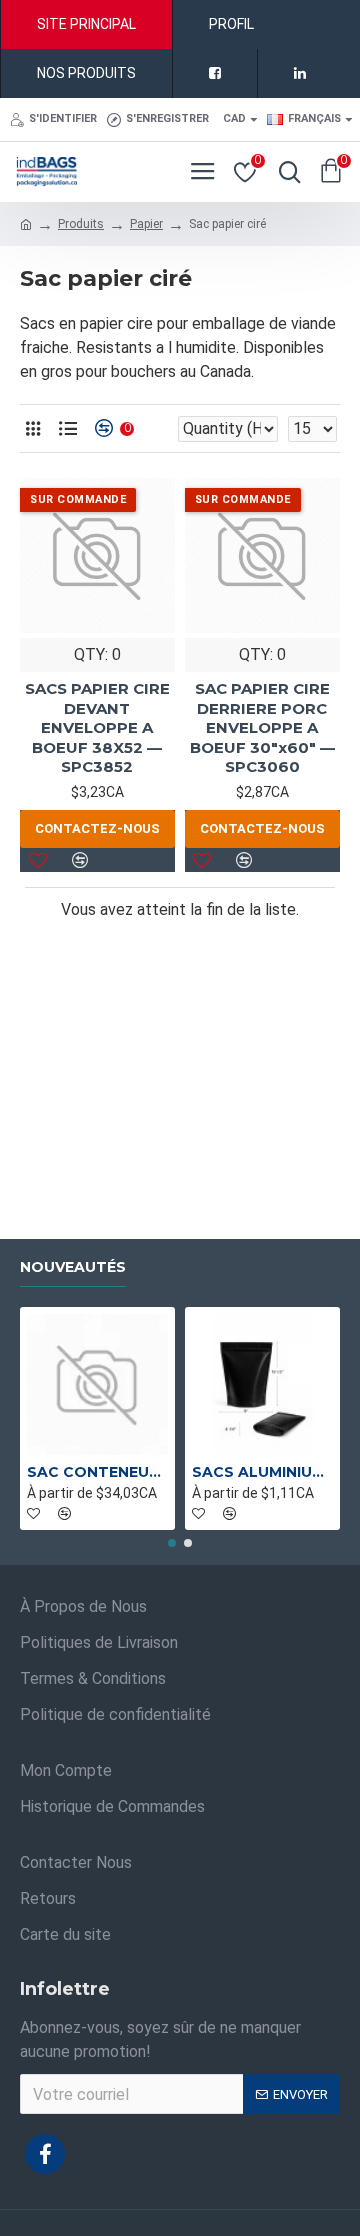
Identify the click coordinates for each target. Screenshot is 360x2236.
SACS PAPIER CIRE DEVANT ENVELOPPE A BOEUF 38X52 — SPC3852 (97, 727)
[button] (172, 1543)
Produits (81, 224)
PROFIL (231, 24)
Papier (146, 224)
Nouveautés (73, 1267)
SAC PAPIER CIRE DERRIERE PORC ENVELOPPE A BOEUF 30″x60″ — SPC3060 (262, 727)
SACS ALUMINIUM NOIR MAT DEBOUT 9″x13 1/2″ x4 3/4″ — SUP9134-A (262, 1472)
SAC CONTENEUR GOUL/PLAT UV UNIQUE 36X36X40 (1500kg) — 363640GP (97, 1472)
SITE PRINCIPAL (86, 24)
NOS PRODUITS (86, 73)
